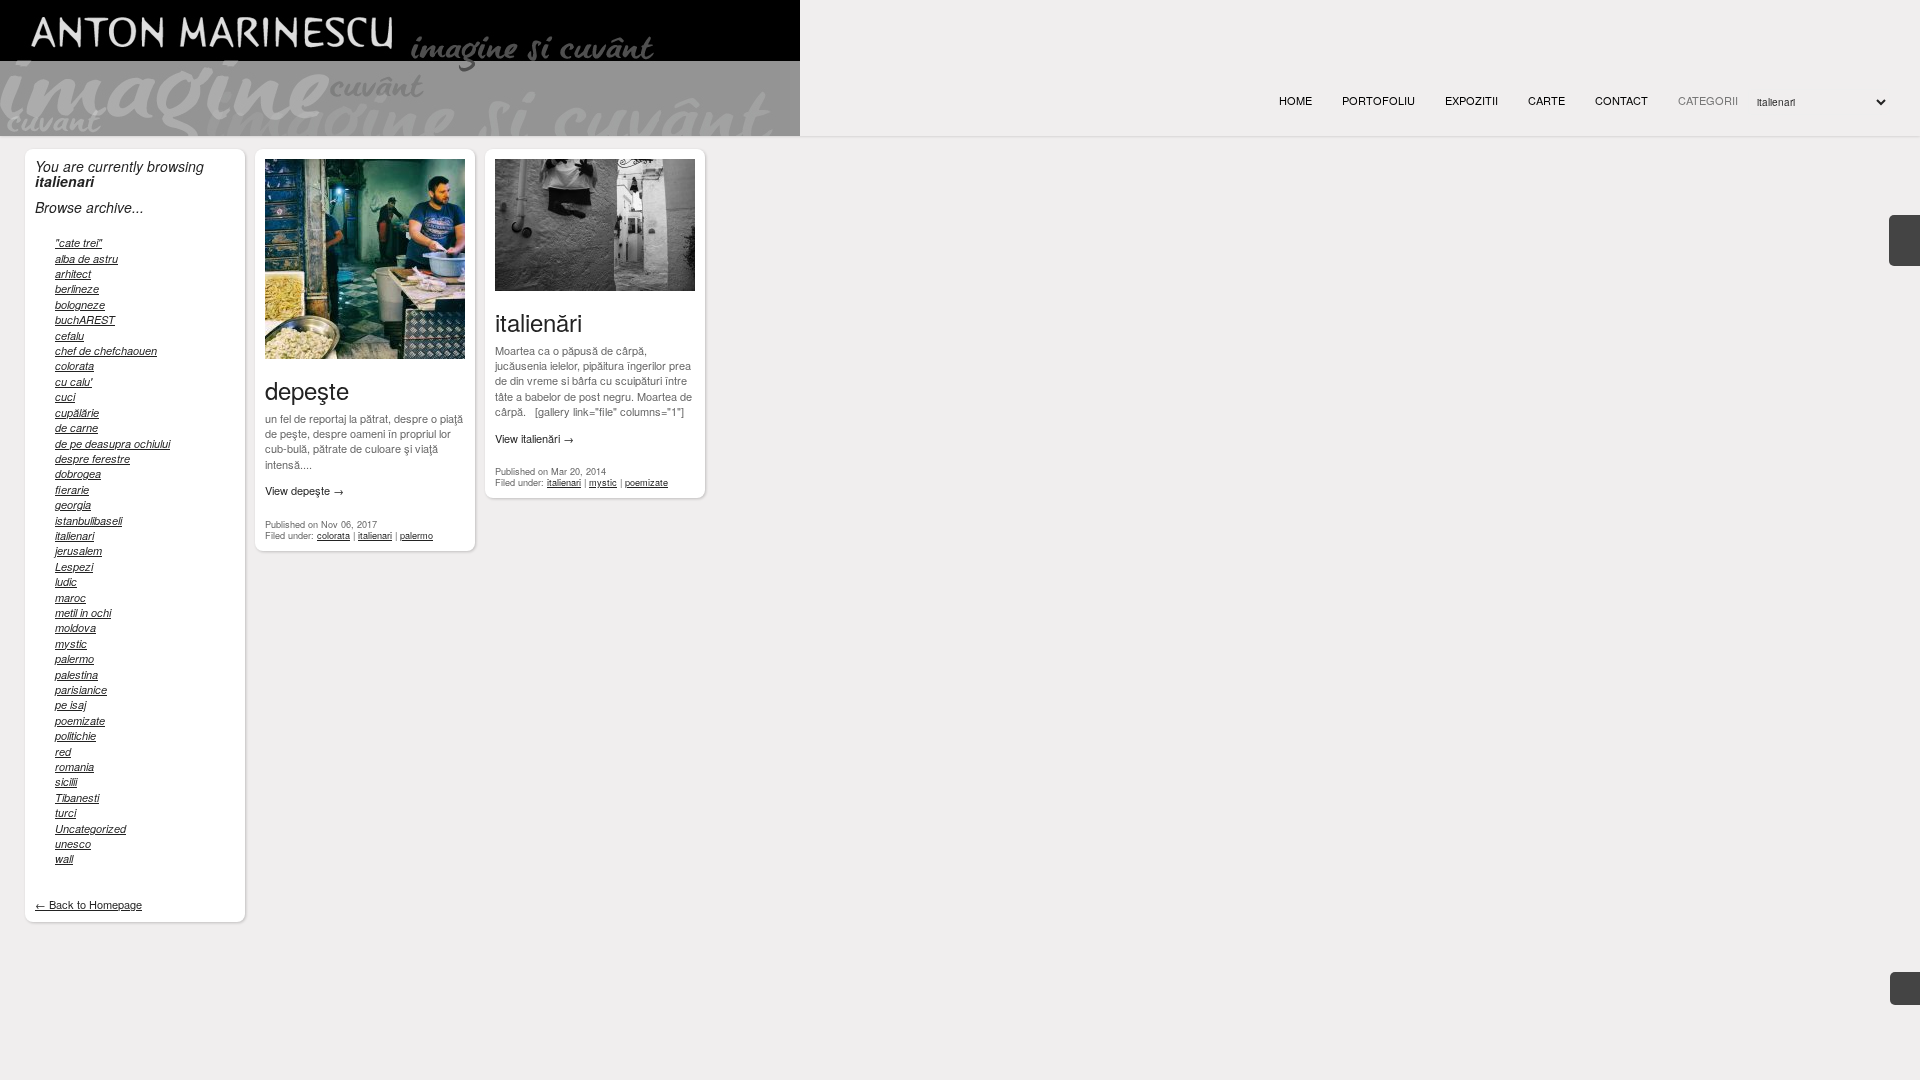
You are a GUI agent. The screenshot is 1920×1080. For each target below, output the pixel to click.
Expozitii (1471, 100)
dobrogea (78, 473)
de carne (76, 427)
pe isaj (70, 704)
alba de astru (86, 258)
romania (74, 766)
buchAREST (85, 319)
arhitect (73, 273)
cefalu (69, 335)
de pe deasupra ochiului (112, 443)
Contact (1621, 100)
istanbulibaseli (88, 520)
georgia (73, 504)
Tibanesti (77, 797)
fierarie (72, 489)
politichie (75, 735)
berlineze (77, 288)
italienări (538, 321)
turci (65, 812)
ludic (66, 581)
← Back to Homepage (88, 904)
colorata (74, 365)
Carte (1546, 100)
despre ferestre (92, 458)
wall (64, 858)
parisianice (81, 689)
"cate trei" (78, 242)
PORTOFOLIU (1378, 100)
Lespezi (74, 566)
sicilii (66, 781)
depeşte (307, 389)
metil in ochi (83, 612)
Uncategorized (90, 828)
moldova (75, 627)
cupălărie (77, 412)
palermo (74, 658)
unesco (73, 843)
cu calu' (73, 381)
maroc (70, 597)
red (63, 751)
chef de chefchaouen (106, 350)
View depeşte (304, 490)
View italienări (534, 438)
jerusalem (78, 550)
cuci (65, 396)
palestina (76, 674)
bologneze (80, 304)
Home (1295, 100)
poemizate (80, 720)
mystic (71, 643)
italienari (74, 535)
